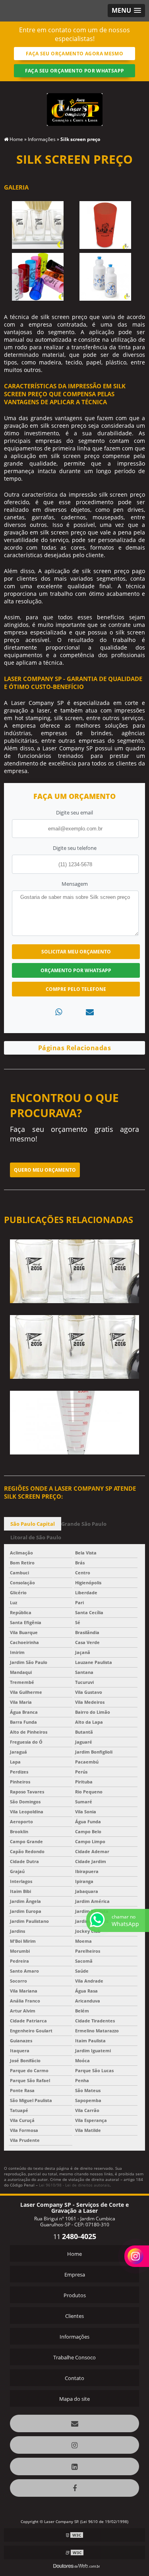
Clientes (74, 2316)
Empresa (75, 2275)
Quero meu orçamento (45, 1170)
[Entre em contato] (90, 1012)
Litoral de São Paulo (36, 1537)
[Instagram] (74, 2445)
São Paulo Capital (33, 1524)
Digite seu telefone (75, 848)
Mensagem (75, 884)
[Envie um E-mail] (74, 2423)
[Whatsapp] (59, 1012)
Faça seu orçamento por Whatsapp (75, 71)
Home (74, 2254)
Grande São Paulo (84, 1524)
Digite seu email (74, 812)
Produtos (75, 2295)
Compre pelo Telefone (76, 989)
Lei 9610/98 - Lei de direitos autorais (74, 2185)
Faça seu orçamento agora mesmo (74, 54)
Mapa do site (74, 2399)
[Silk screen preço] (38, 225)
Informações (74, 2337)
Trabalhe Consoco (74, 2357)
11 (75, 2237)
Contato (74, 2378)
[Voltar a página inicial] (75, 105)
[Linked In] (74, 2466)
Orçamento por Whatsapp (76, 970)
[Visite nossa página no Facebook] (74, 2488)
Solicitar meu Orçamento (76, 952)
